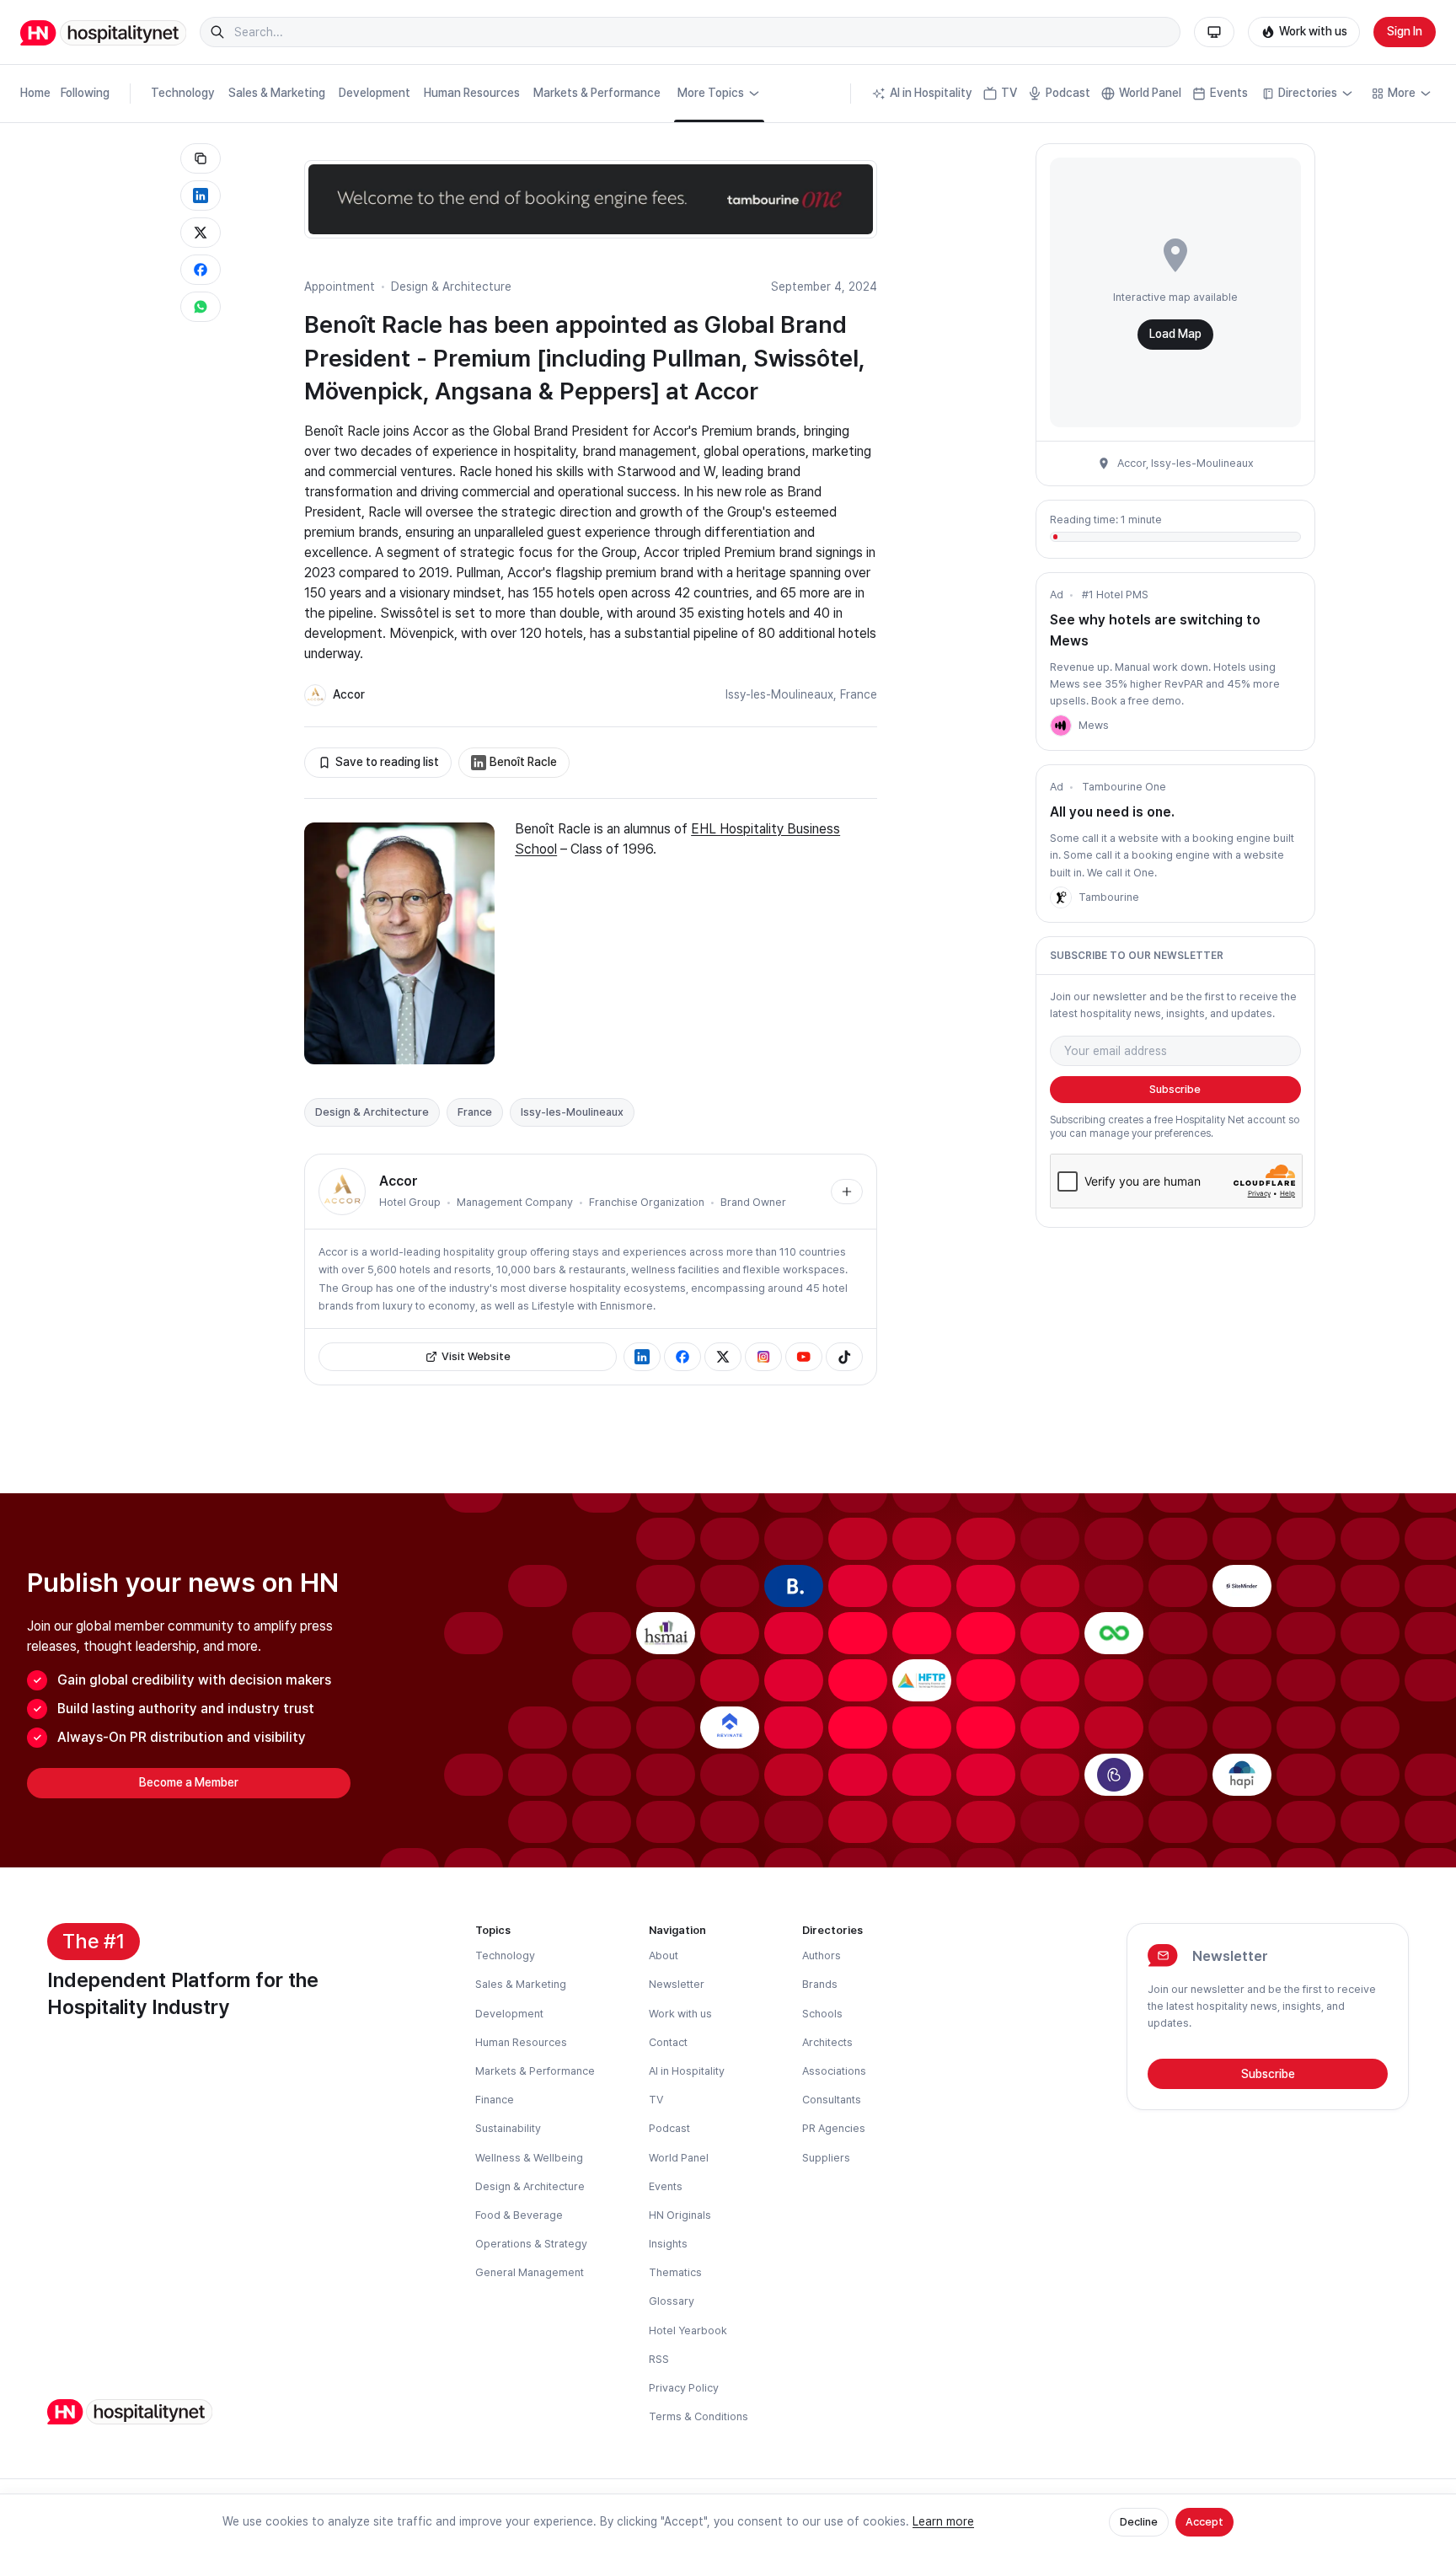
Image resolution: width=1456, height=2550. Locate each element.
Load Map (1175, 334)
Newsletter (677, 1984)
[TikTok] (844, 1357)
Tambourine (1109, 897)
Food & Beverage (519, 2215)
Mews (1094, 725)
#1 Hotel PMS (1115, 595)
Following (85, 93)
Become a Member (189, 1782)
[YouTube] (804, 1357)
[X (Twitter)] (723, 1357)
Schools (822, 2014)
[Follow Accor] (847, 1192)
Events (1229, 93)
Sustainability (508, 2128)
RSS (659, 2359)
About (664, 1955)
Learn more (943, 2521)
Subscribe (1175, 1089)
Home (35, 93)
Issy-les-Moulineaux (779, 694)
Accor (349, 694)
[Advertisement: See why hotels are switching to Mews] (1061, 726)
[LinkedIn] (642, 1357)
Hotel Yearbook (688, 2330)
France (859, 694)
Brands (820, 1984)
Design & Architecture (451, 287)
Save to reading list (387, 762)
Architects (827, 2042)
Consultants (832, 2100)
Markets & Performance (597, 93)
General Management (530, 2272)
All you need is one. (1112, 812)
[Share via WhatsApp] (201, 307)
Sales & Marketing (277, 93)
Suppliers (826, 2158)
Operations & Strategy (531, 2244)
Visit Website (476, 1356)
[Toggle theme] (1214, 32)
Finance (495, 2100)
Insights (668, 2244)
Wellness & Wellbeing (529, 2158)
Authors (822, 1955)
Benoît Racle (523, 762)
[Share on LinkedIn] (201, 196)
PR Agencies (834, 2128)
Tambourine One (1124, 787)
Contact (668, 2042)
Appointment (340, 287)
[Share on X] (201, 233)
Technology (183, 93)
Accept (1204, 2522)
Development (375, 93)
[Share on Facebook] (201, 270)
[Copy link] (201, 158)
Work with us (1313, 31)
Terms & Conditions (699, 2416)
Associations (834, 2071)
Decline (1139, 2522)
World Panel (1150, 93)
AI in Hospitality (931, 93)
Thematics (675, 2272)
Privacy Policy (684, 2388)
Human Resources (472, 93)
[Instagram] (763, 1357)
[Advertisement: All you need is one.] (1061, 897)
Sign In (1405, 31)
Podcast (1068, 93)
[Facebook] (682, 1357)
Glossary (672, 2301)
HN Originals (680, 2215)
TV (1009, 93)
